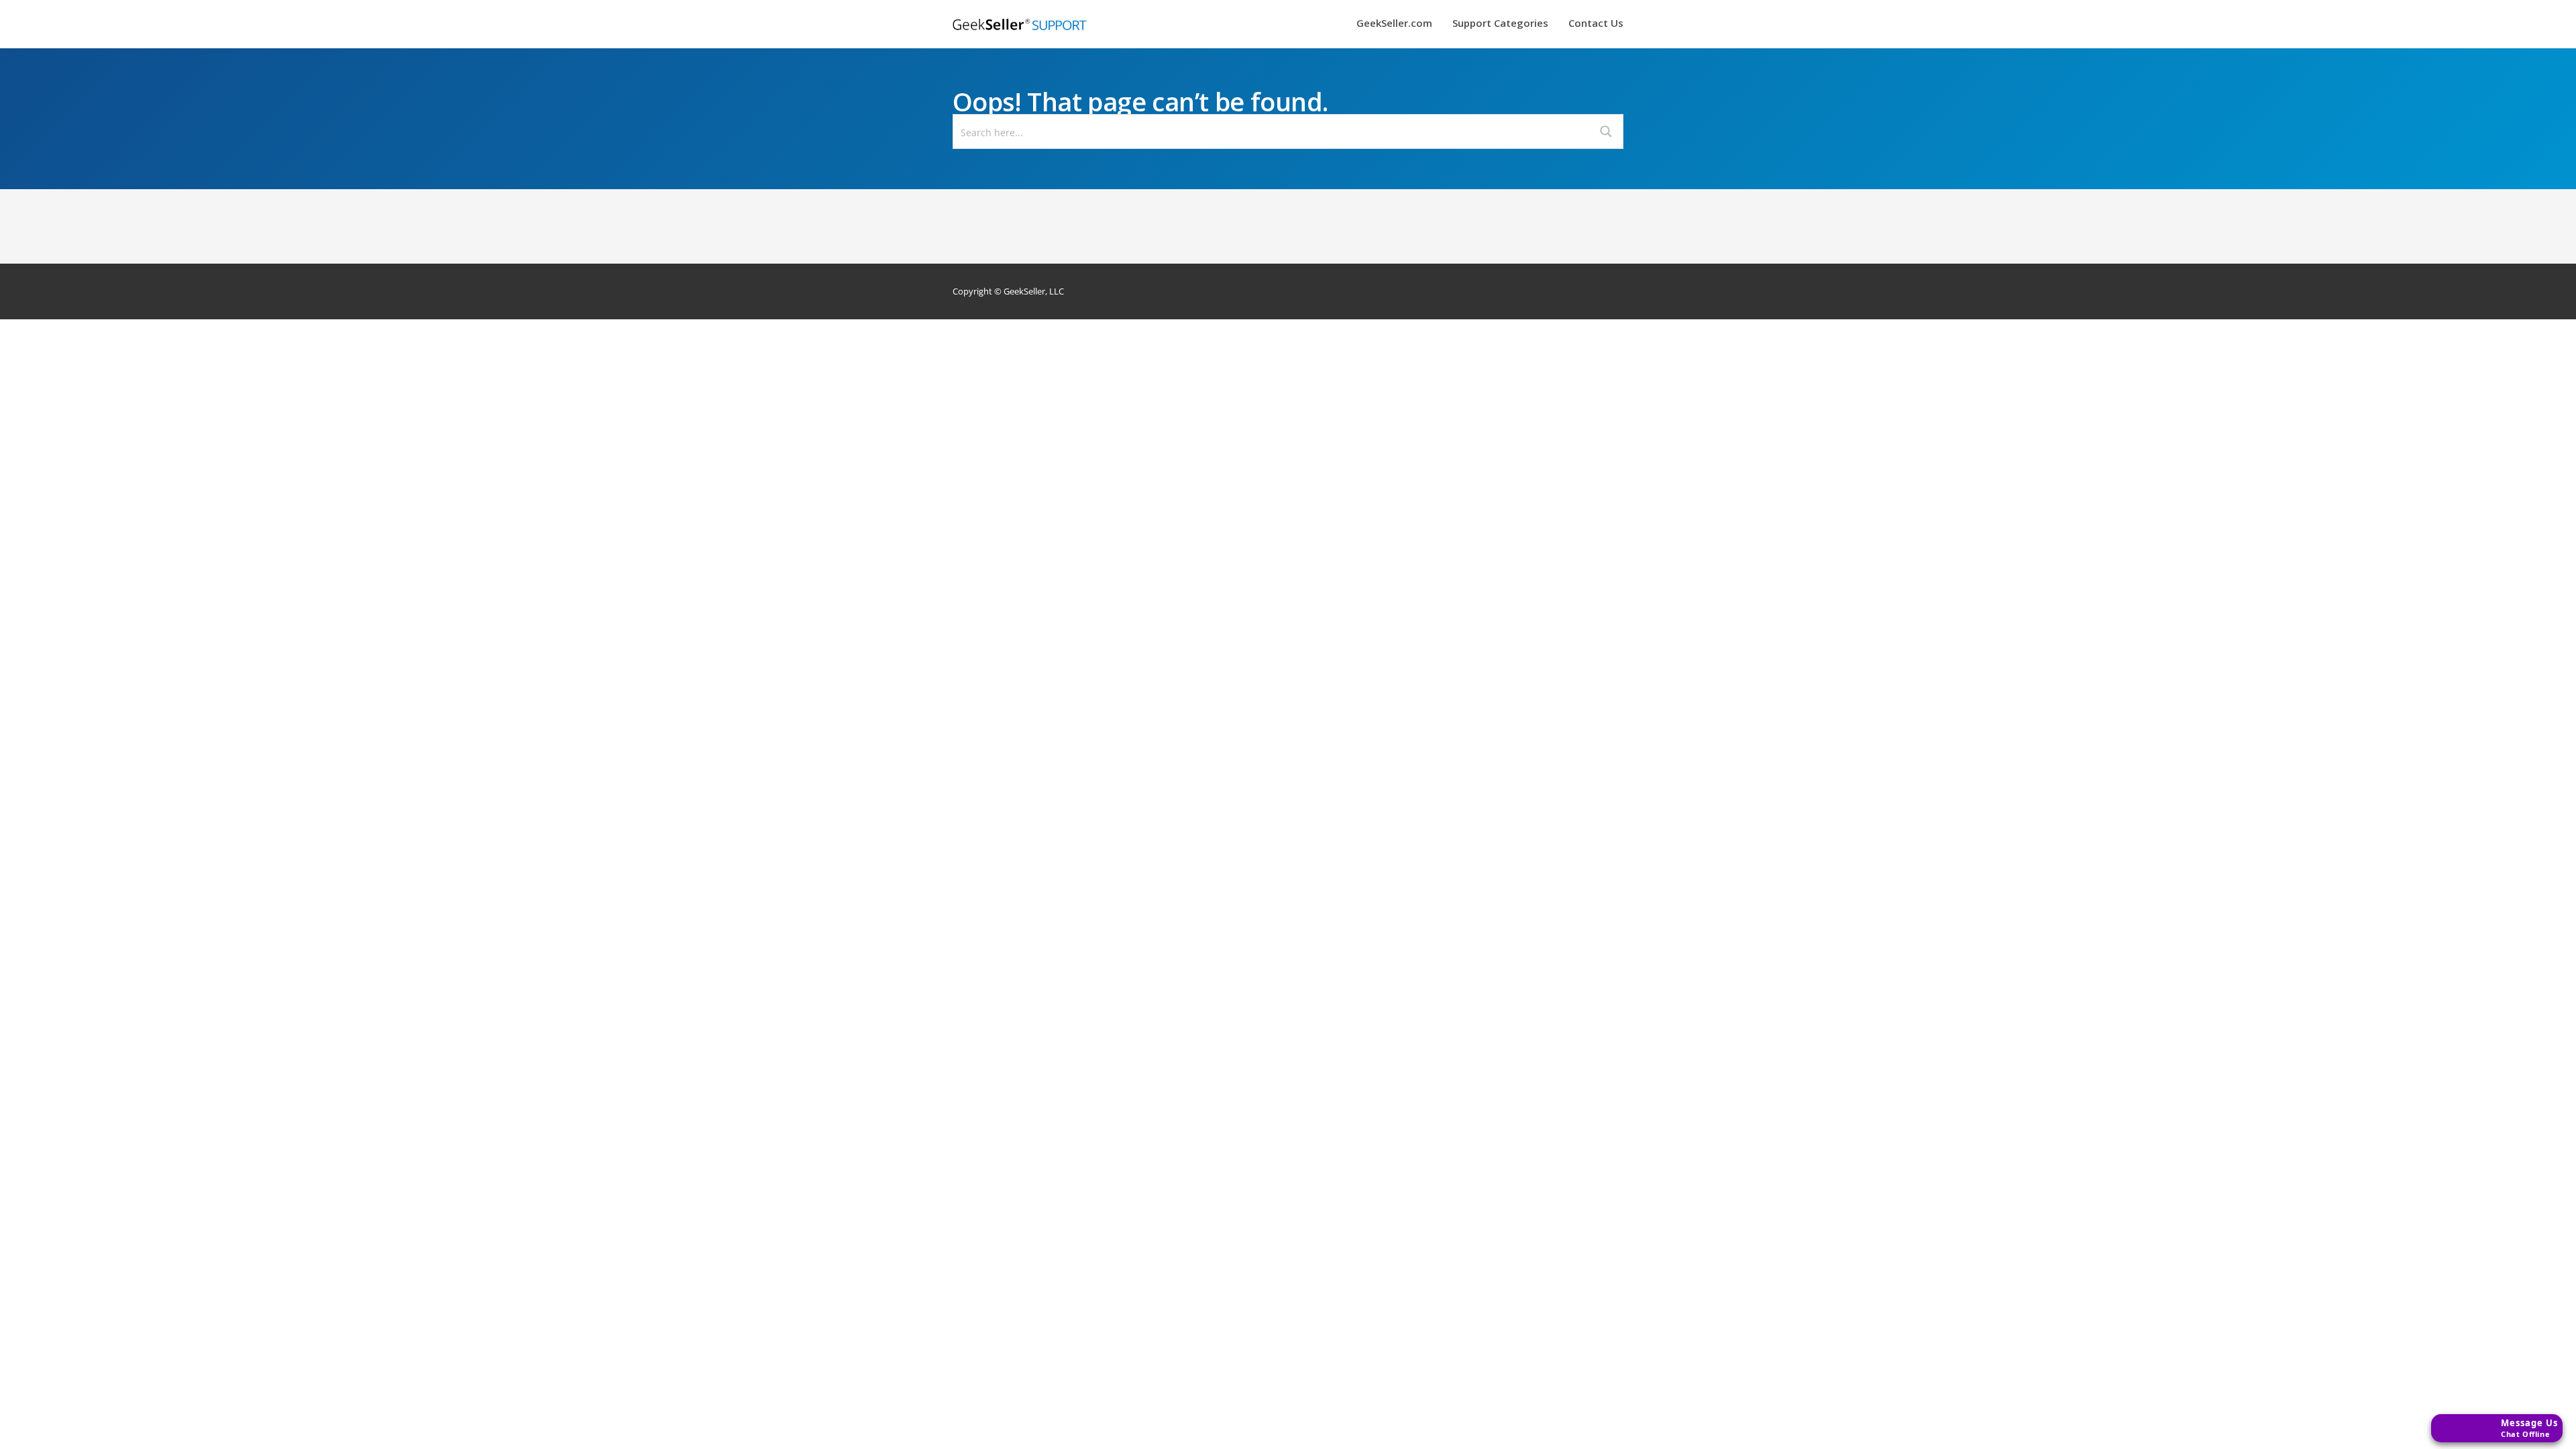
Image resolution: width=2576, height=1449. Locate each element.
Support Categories (1500, 24)
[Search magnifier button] (1606, 131)
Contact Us (1596, 24)
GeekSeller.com (1394, 24)
